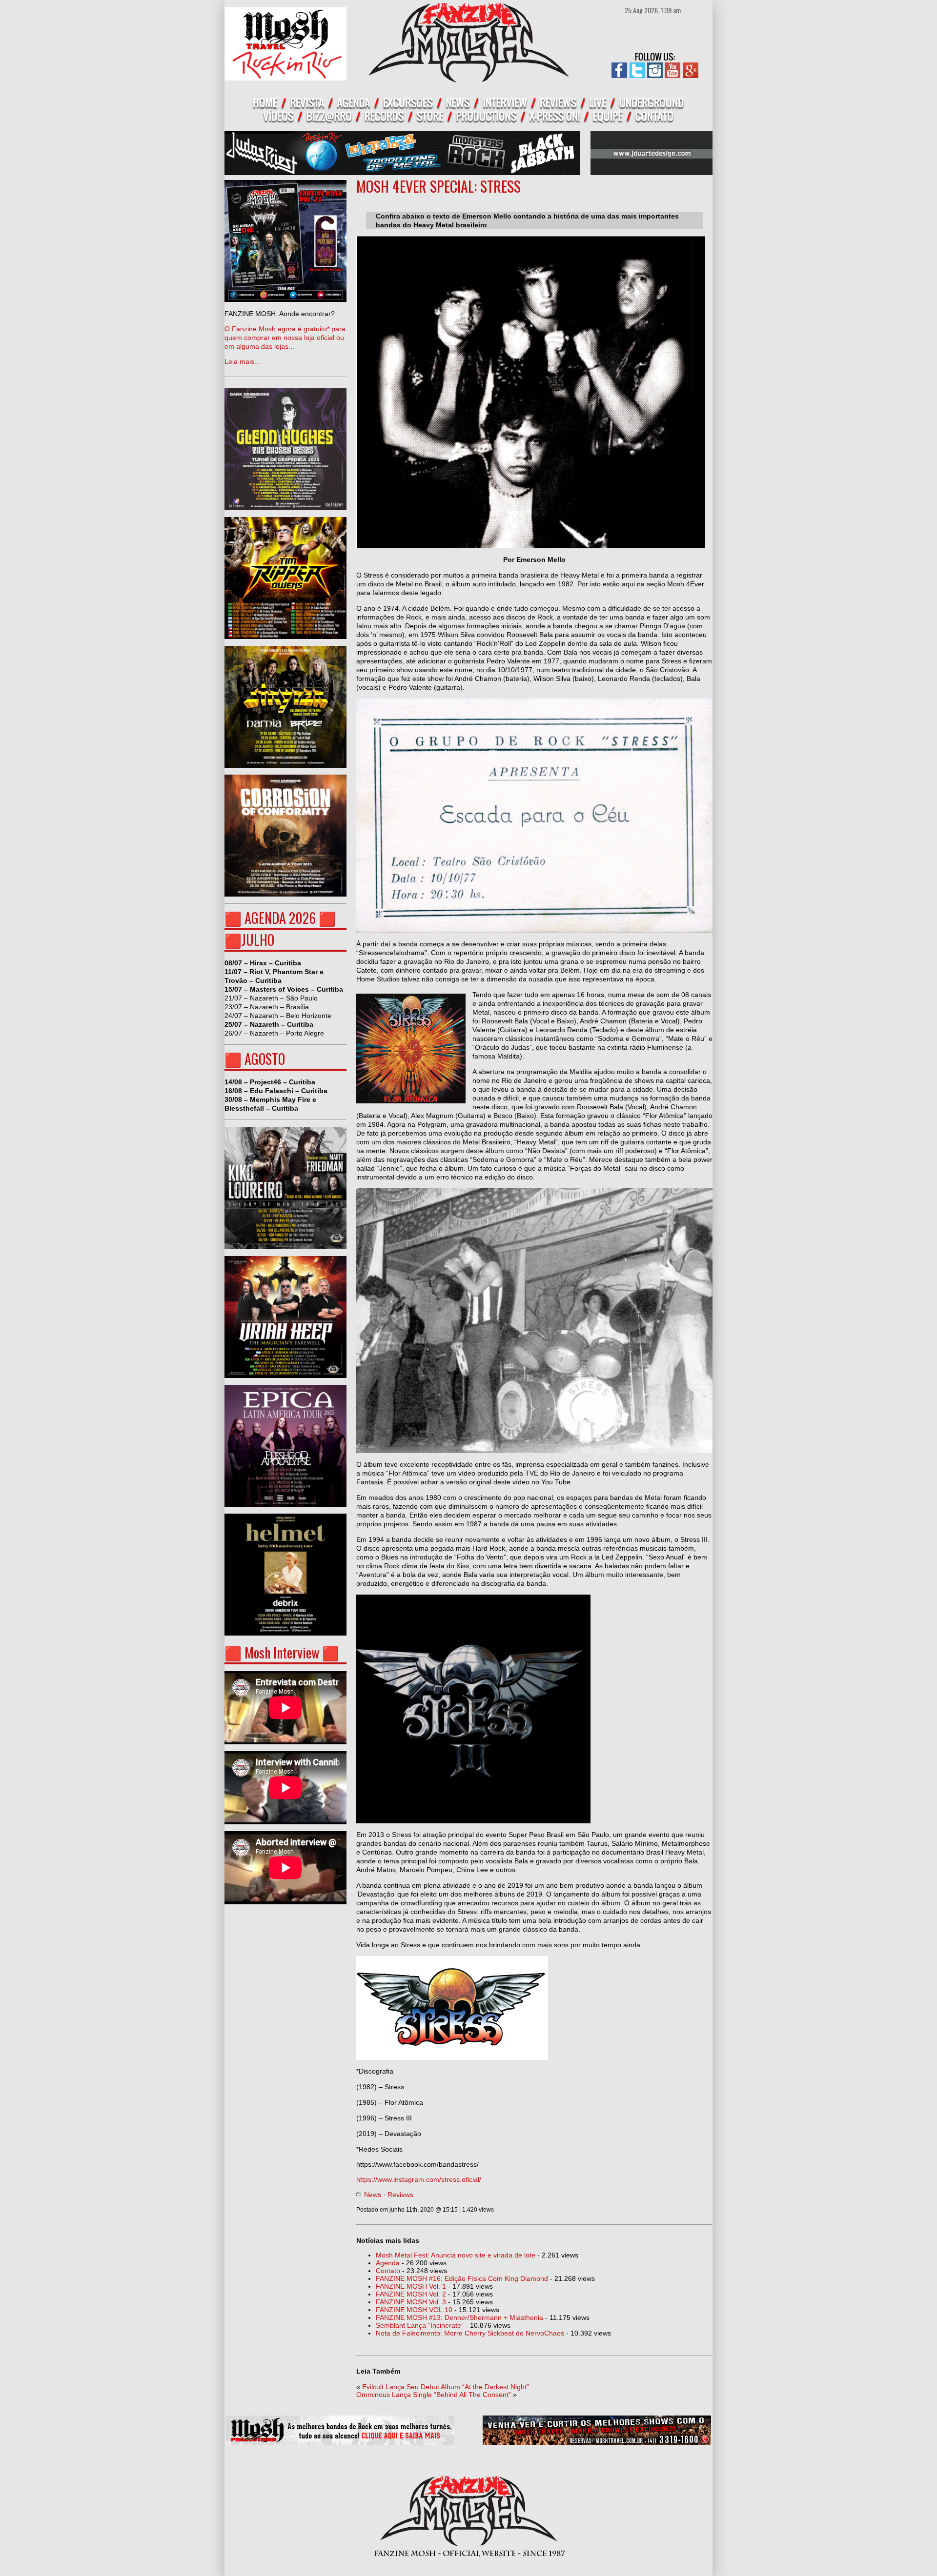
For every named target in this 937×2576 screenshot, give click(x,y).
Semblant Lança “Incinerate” (420, 2325)
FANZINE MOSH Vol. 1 (411, 2286)
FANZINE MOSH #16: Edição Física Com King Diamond (462, 2278)
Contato (388, 2271)
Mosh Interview (282, 1652)
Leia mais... (285, 338)
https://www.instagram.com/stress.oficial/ (419, 2179)
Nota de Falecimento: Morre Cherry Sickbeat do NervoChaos (470, 2333)
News (373, 2195)
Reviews (400, 2195)
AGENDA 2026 (280, 918)
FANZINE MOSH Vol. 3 (411, 2302)
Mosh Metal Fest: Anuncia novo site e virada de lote (456, 2255)
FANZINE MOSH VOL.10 (414, 2310)
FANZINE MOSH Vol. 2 (411, 2294)
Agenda (388, 2263)
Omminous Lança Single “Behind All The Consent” (434, 2395)
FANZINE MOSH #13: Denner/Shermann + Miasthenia (459, 2317)
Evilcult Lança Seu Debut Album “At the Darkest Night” (446, 2387)
